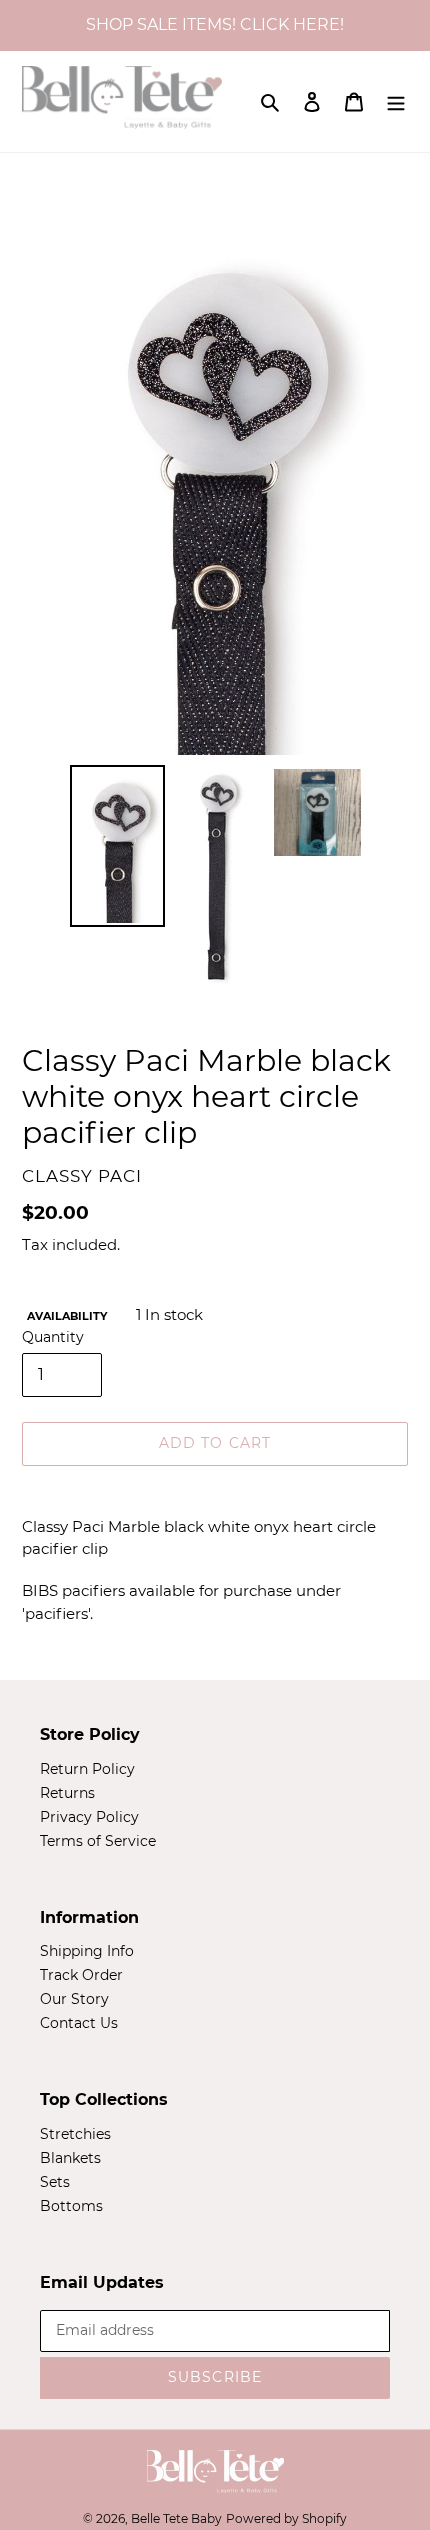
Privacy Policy (89, 1817)
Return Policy (87, 1769)
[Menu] (396, 101)
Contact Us (79, 2023)
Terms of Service (98, 1841)
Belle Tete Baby (176, 2518)
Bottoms (71, 2206)
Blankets (70, 2158)
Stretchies (75, 2134)
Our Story (74, 1999)
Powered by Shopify (286, 2518)
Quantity (53, 1337)
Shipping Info (87, 1951)
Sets (55, 2182)
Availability (67, 1316)
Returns (67, 1793)
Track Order (81, 1975)
